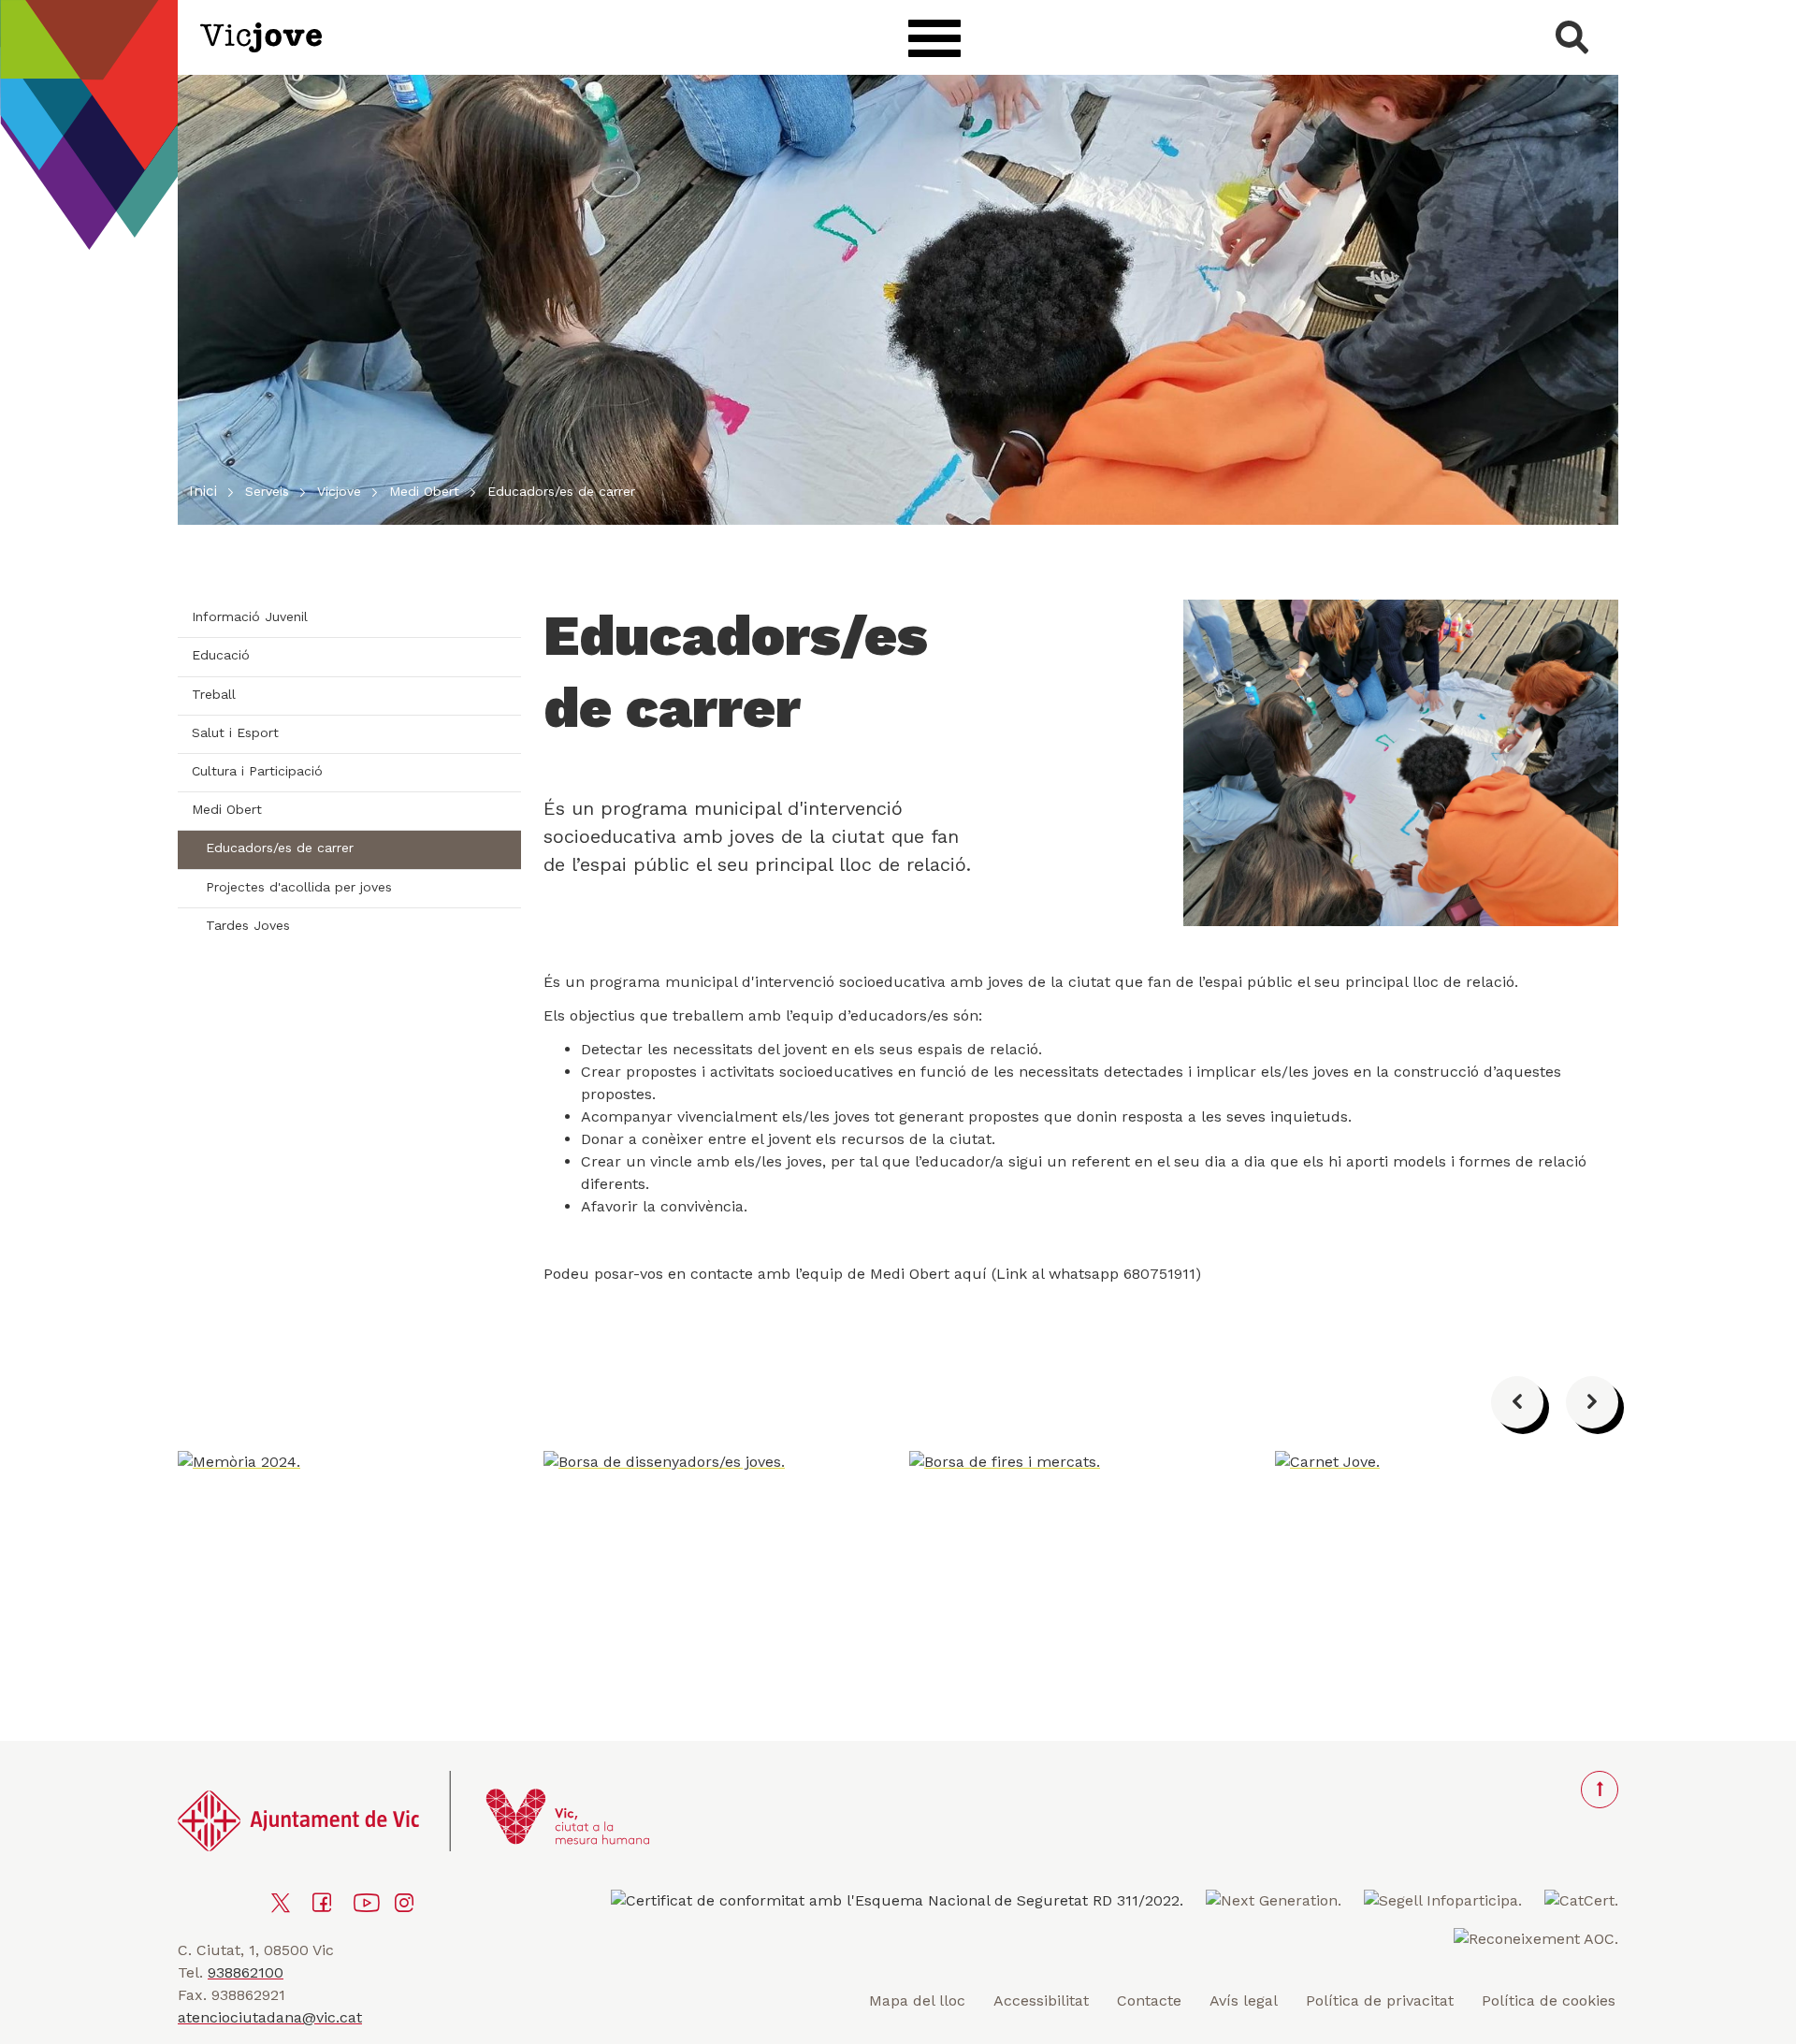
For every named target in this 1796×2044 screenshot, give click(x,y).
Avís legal (1244, 2001)
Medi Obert (424, 491)
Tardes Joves (248, 925)
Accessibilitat (1041, 2001)
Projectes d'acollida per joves (299, 887)
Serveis (267, 491)
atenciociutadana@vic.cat (270, 2017)
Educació (221, 655)
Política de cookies (1549, 2001)
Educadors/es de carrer (280, 848)
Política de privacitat (1380, 2001)
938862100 (246, 1972)
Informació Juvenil (250, 616)
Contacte (1149, 2001)
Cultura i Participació (257, 771)
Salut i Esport (235, 732)
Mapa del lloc (917, 2001)
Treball (214, 694)
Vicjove (339, 491)
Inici (203, 491)
